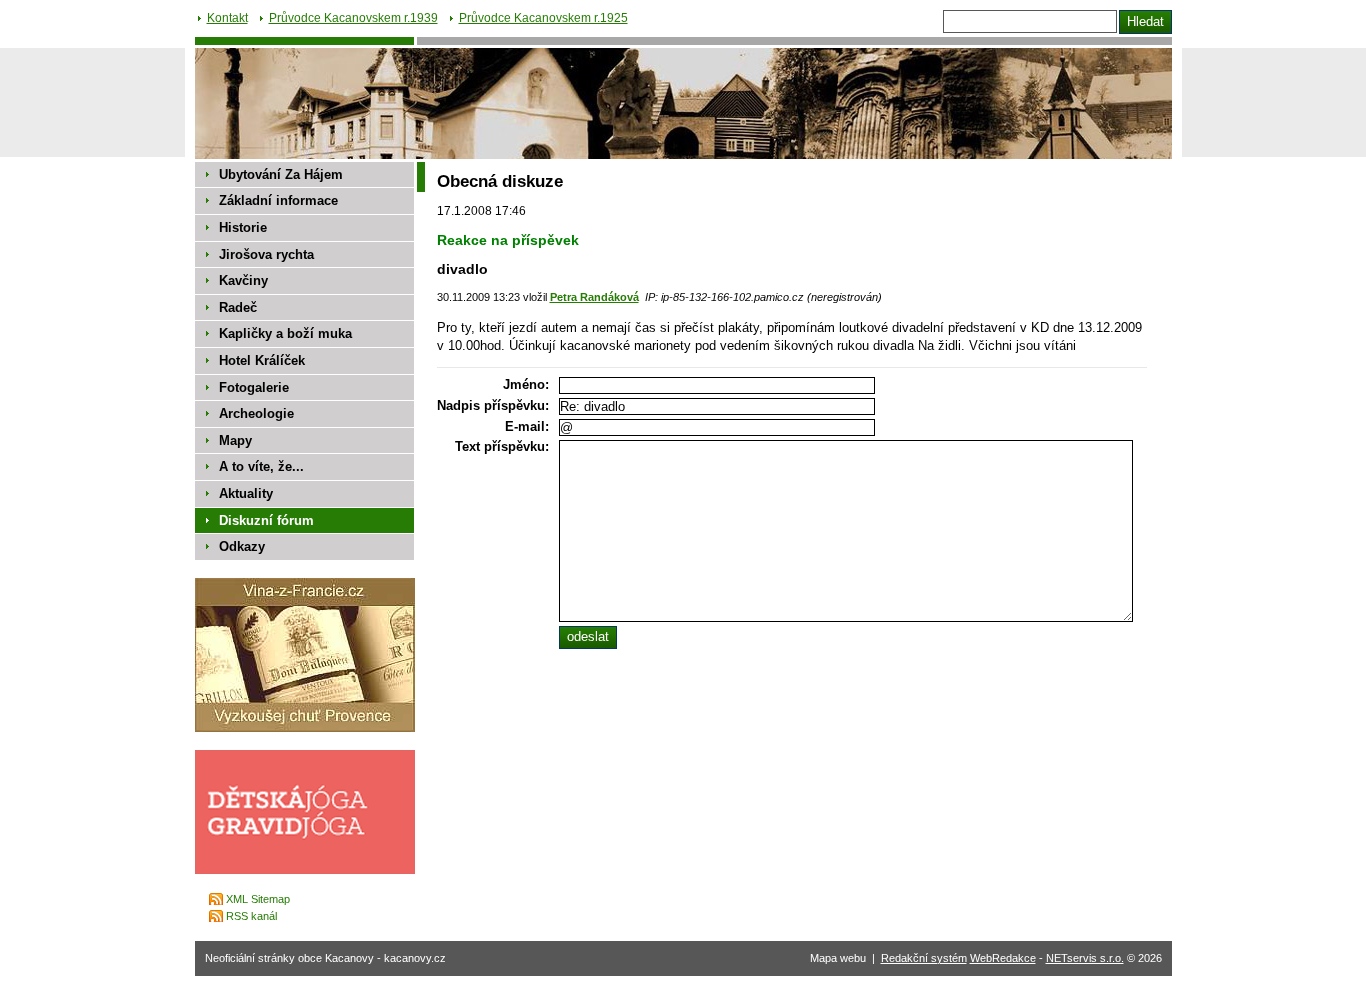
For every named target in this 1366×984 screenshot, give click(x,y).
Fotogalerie (254, 387)
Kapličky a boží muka (285, 333)
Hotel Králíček (262, 360)
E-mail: (527, 426)
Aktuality (246, 493)
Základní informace (278, 200)
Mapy (235, 440)
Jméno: (526, 384)
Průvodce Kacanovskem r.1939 (353, 18)
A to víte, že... (261, 466)
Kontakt (227, 18)
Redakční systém (924, 958)
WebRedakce (1003, 958)
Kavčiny (243, 280)
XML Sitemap (258, 899)
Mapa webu (838, 958)
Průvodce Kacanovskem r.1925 (543, 18)
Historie (243, 227)
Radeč (238, 307)
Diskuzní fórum (266, 520)
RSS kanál (251, 916)
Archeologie (256, 413)
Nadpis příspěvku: (493, 405)
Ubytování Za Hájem (281, 174)
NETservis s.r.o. (1085, 958)
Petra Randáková (594, 297)
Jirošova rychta (266, 254)
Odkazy (242, 546)
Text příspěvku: (502, 446)
